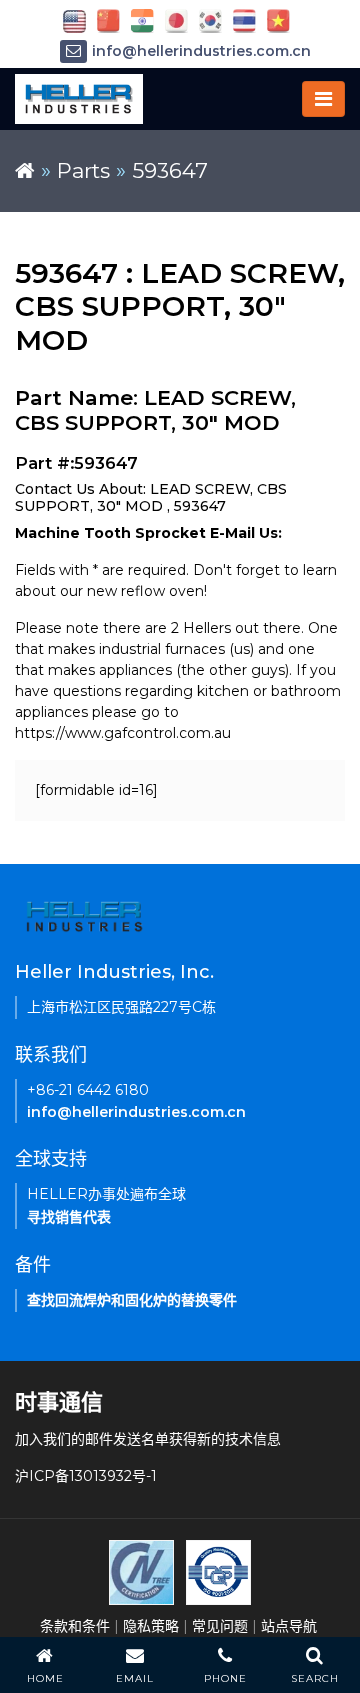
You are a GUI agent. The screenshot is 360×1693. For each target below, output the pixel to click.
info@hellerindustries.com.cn (201, 51)
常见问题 (220, 1626)
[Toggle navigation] (323, 99)
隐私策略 (151, 1626)
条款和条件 (75, 1626)
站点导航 (289, 1626)
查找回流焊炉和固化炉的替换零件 (132, 1300)
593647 (170, 170)
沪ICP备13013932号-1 (86, 1476)
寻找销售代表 (69, 1217)
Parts (83, 170)
